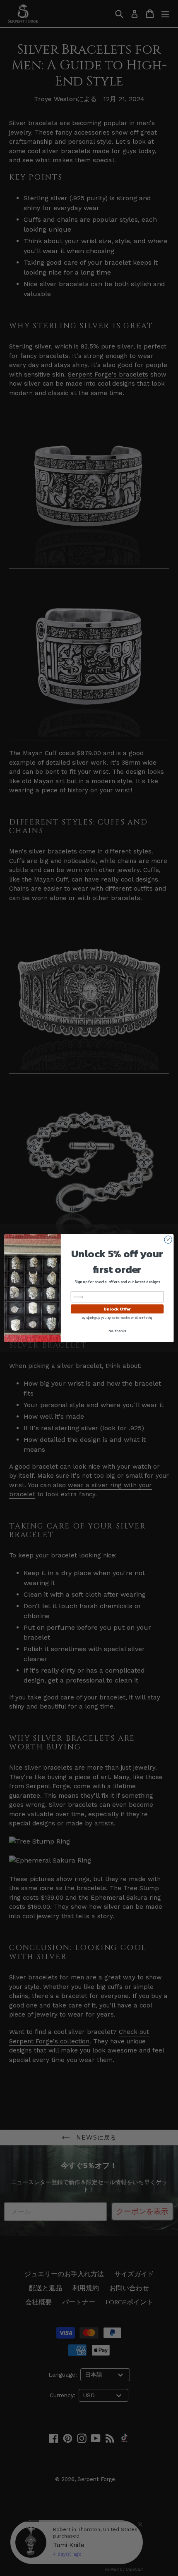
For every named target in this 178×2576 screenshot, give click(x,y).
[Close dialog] (168, 1239)
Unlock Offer (117, 1309)
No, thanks (117, 1331)
